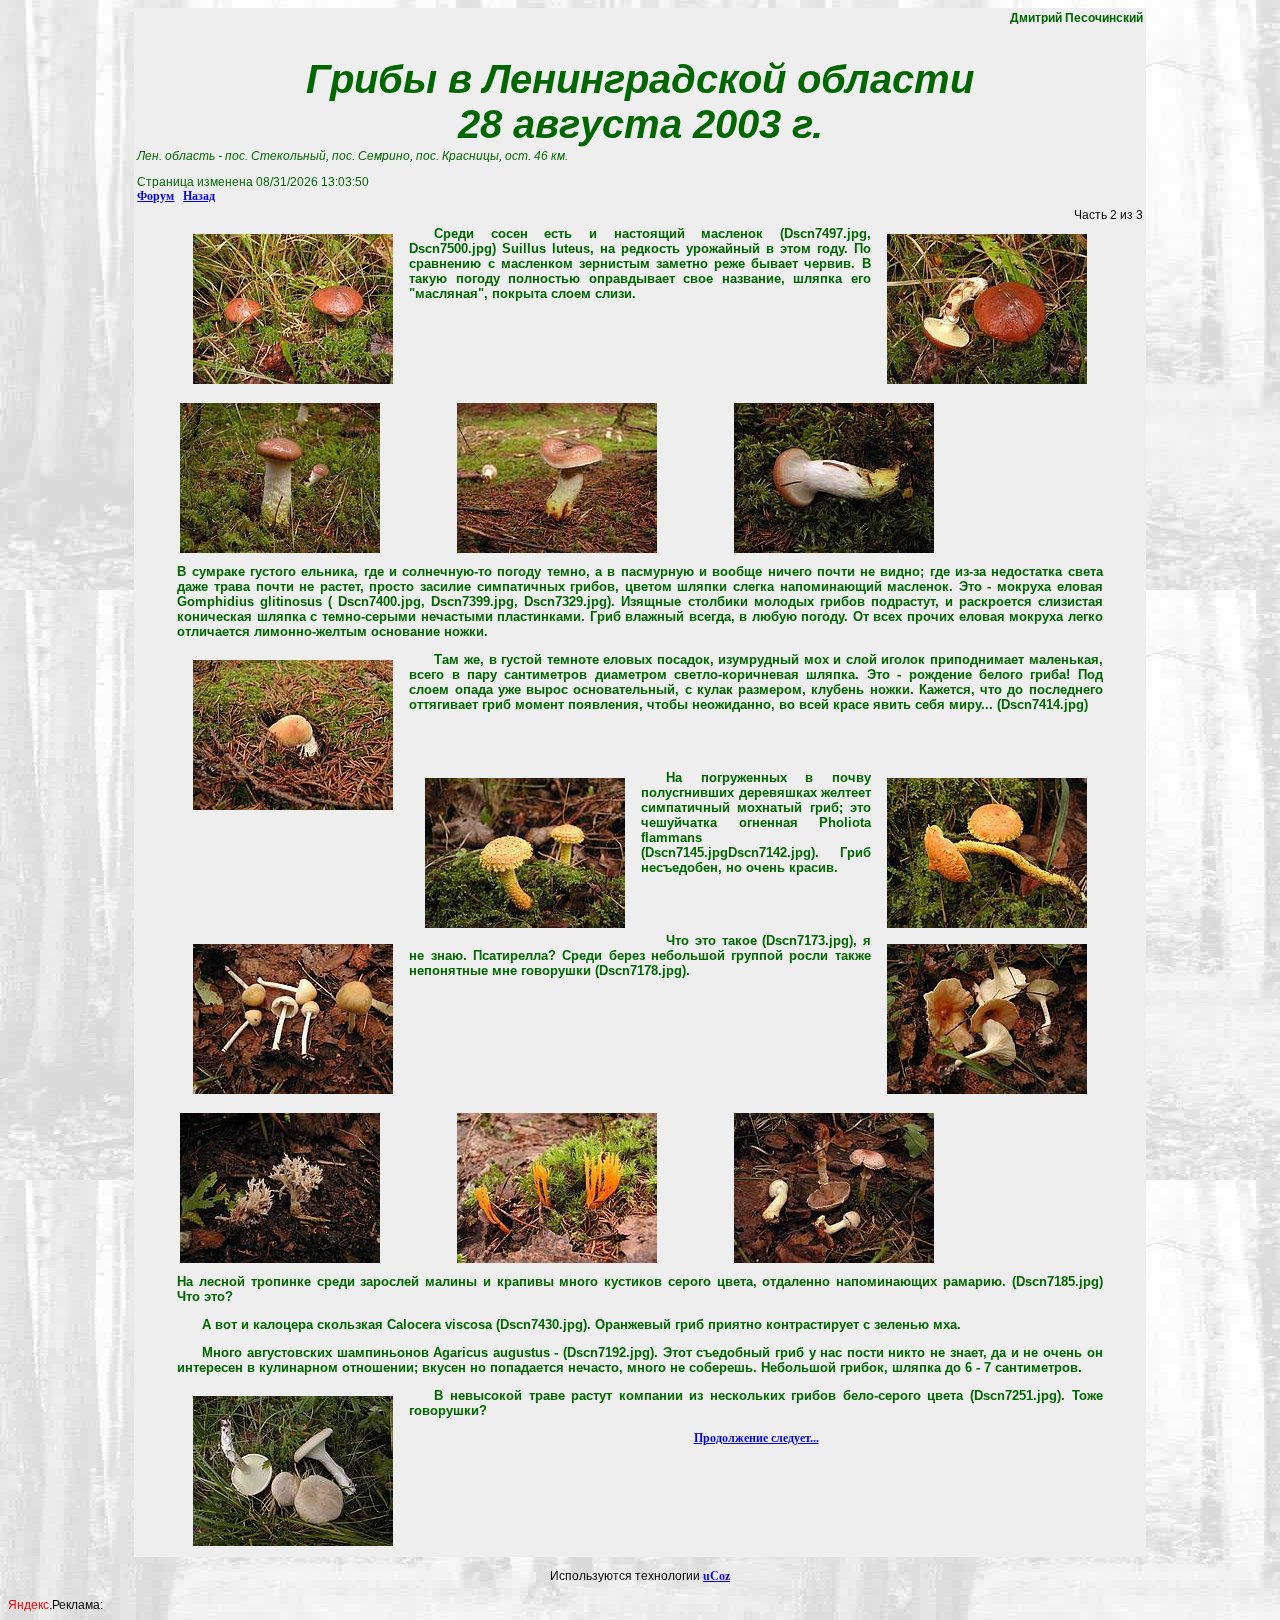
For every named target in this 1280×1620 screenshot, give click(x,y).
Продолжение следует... (756, 1438)
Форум (155, 196)
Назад (199, 196)
